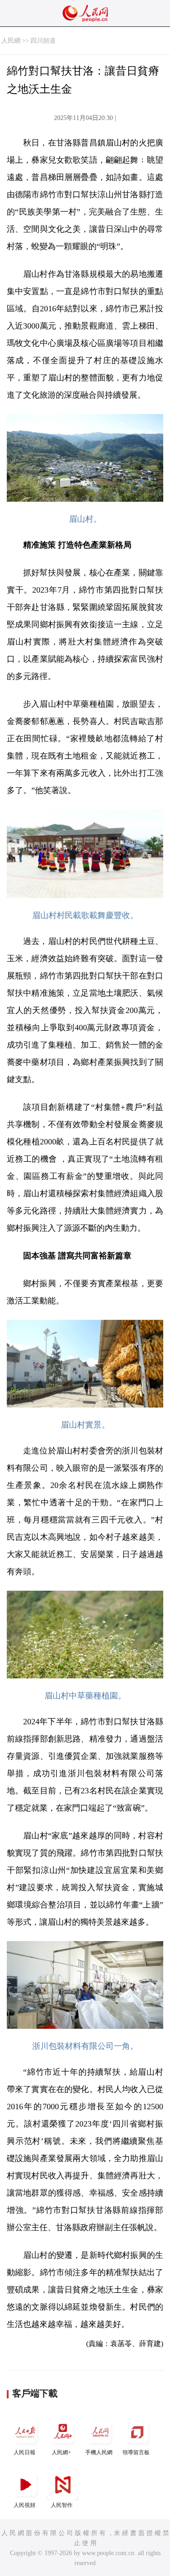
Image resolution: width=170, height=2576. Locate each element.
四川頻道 (43, 41)
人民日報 (24, 2452)
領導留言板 (136, 2452)
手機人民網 (99, 2452)
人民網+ (61, 2452)
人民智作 (62, 2505)
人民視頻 (24, 2505)
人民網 (11, 41)
